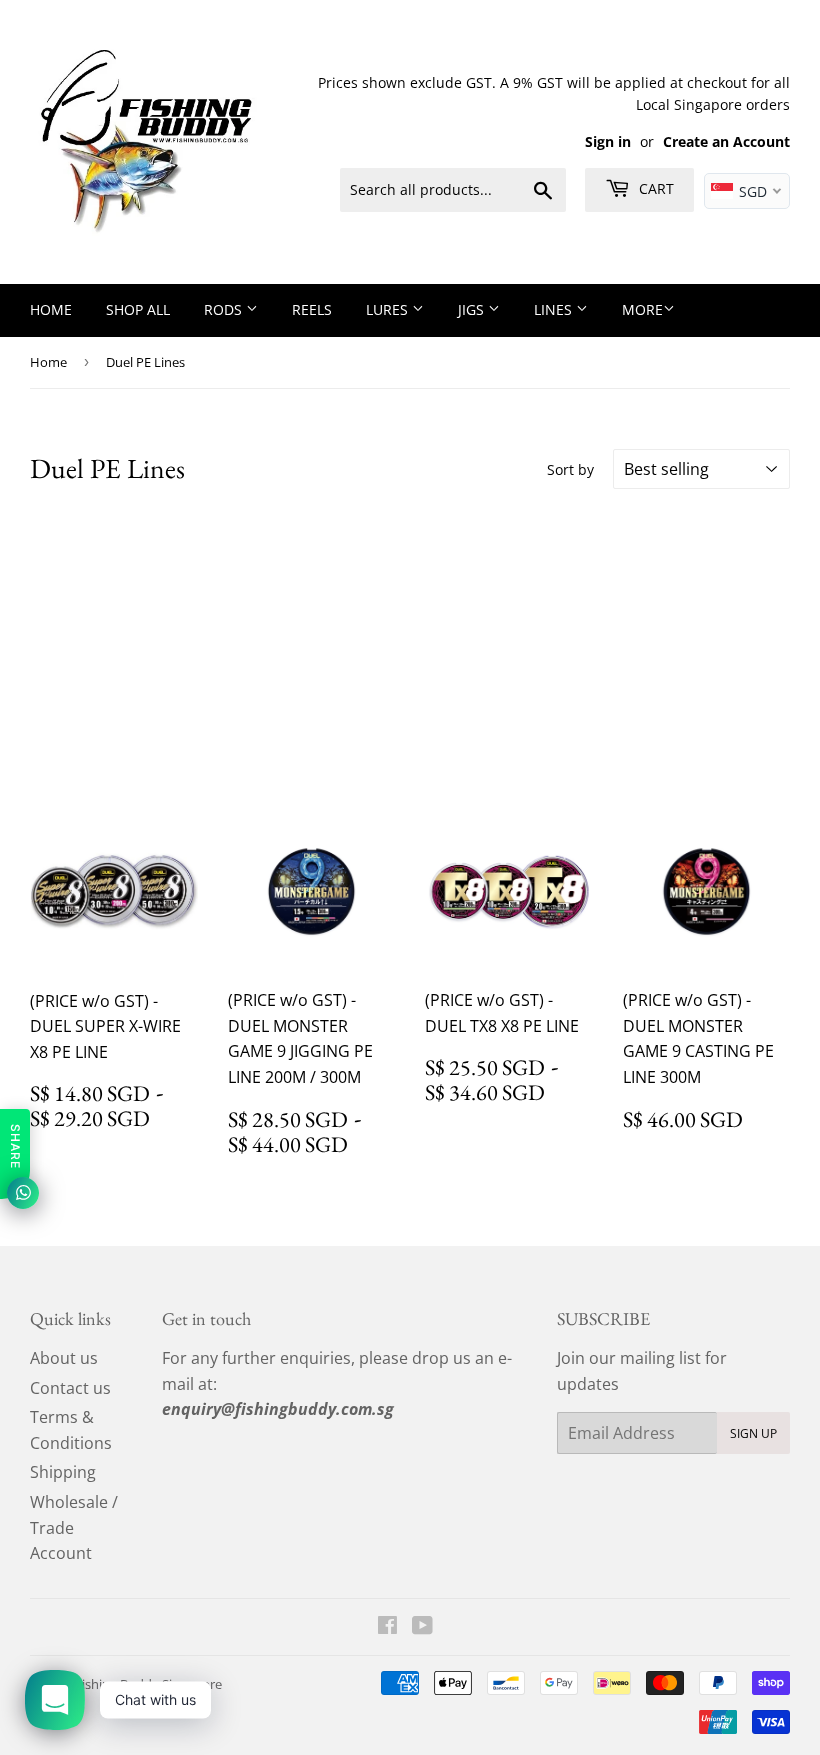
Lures (389, 309)
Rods (225, 309)
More (642, 309)
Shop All (138, 309)
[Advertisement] (410, 649)
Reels (312, 309)
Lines (555, 309)
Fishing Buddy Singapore (148, 1684)
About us (64, 1358)
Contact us (70, 1388)
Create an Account (726, 141)
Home (51, 309)
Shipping (63, 1472)
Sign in (608, 141)
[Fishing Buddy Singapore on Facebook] (387, 1627)
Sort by (570, 469)
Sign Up (753, 1433)
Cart (654, 188)
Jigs (473, 309)
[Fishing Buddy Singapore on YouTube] (422, 1627)
